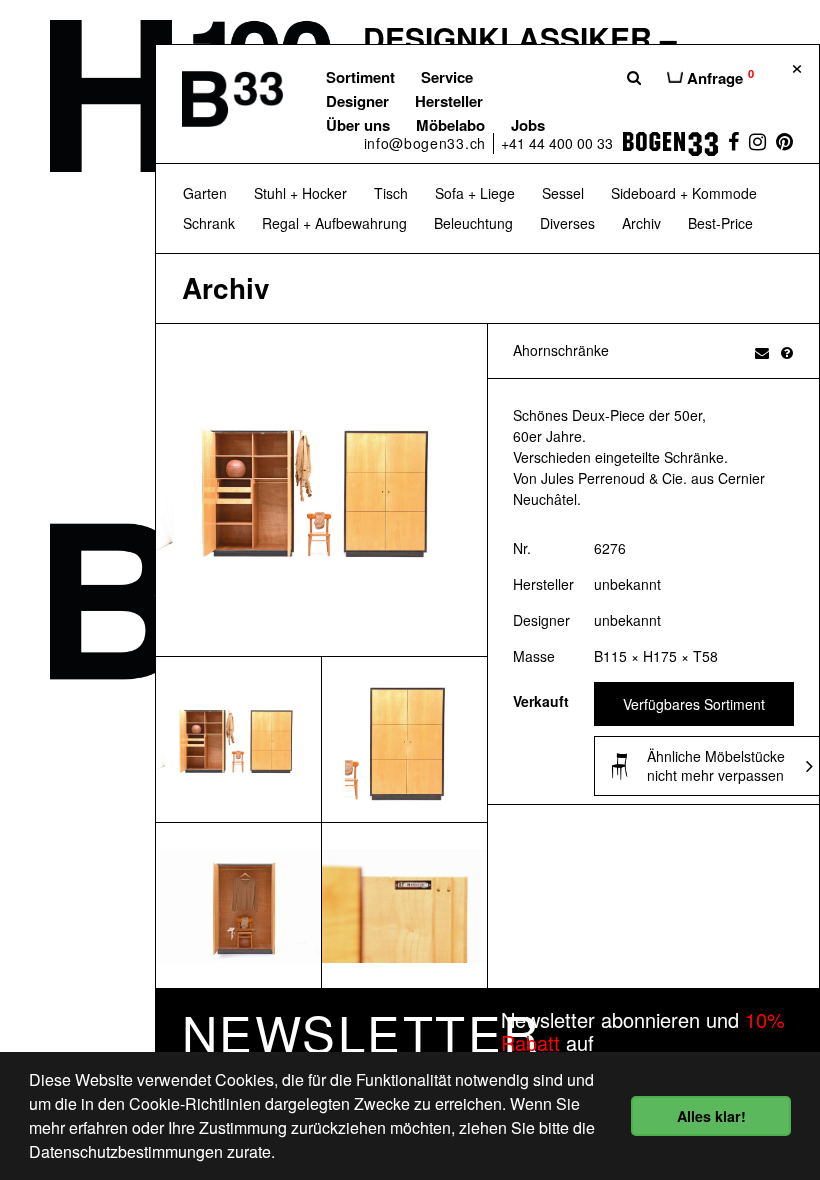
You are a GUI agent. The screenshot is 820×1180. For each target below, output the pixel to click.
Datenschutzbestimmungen (126, 1151)
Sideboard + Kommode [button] (684, 193)
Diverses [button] (567, 223)
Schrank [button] (209, 223)
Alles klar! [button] (711, 1116)
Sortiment (360, 77)
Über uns (358, 125)
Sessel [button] (563, 193)
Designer (357, 101)
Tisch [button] (391, 193)
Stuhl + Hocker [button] (300, 193)
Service (447, 77)
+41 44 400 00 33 (557, 143)
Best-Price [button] (720, 223)
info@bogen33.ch (425, 143)
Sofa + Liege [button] (475, 193)
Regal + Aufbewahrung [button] (334, 223)
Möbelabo (450, 125)
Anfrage (718, 77)
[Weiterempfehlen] (762, 352)
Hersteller (449, 101)
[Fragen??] (787, 352)
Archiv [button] (641, 223)
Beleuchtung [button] (473, 223)
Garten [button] (205, 193)
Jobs (528, 125)
